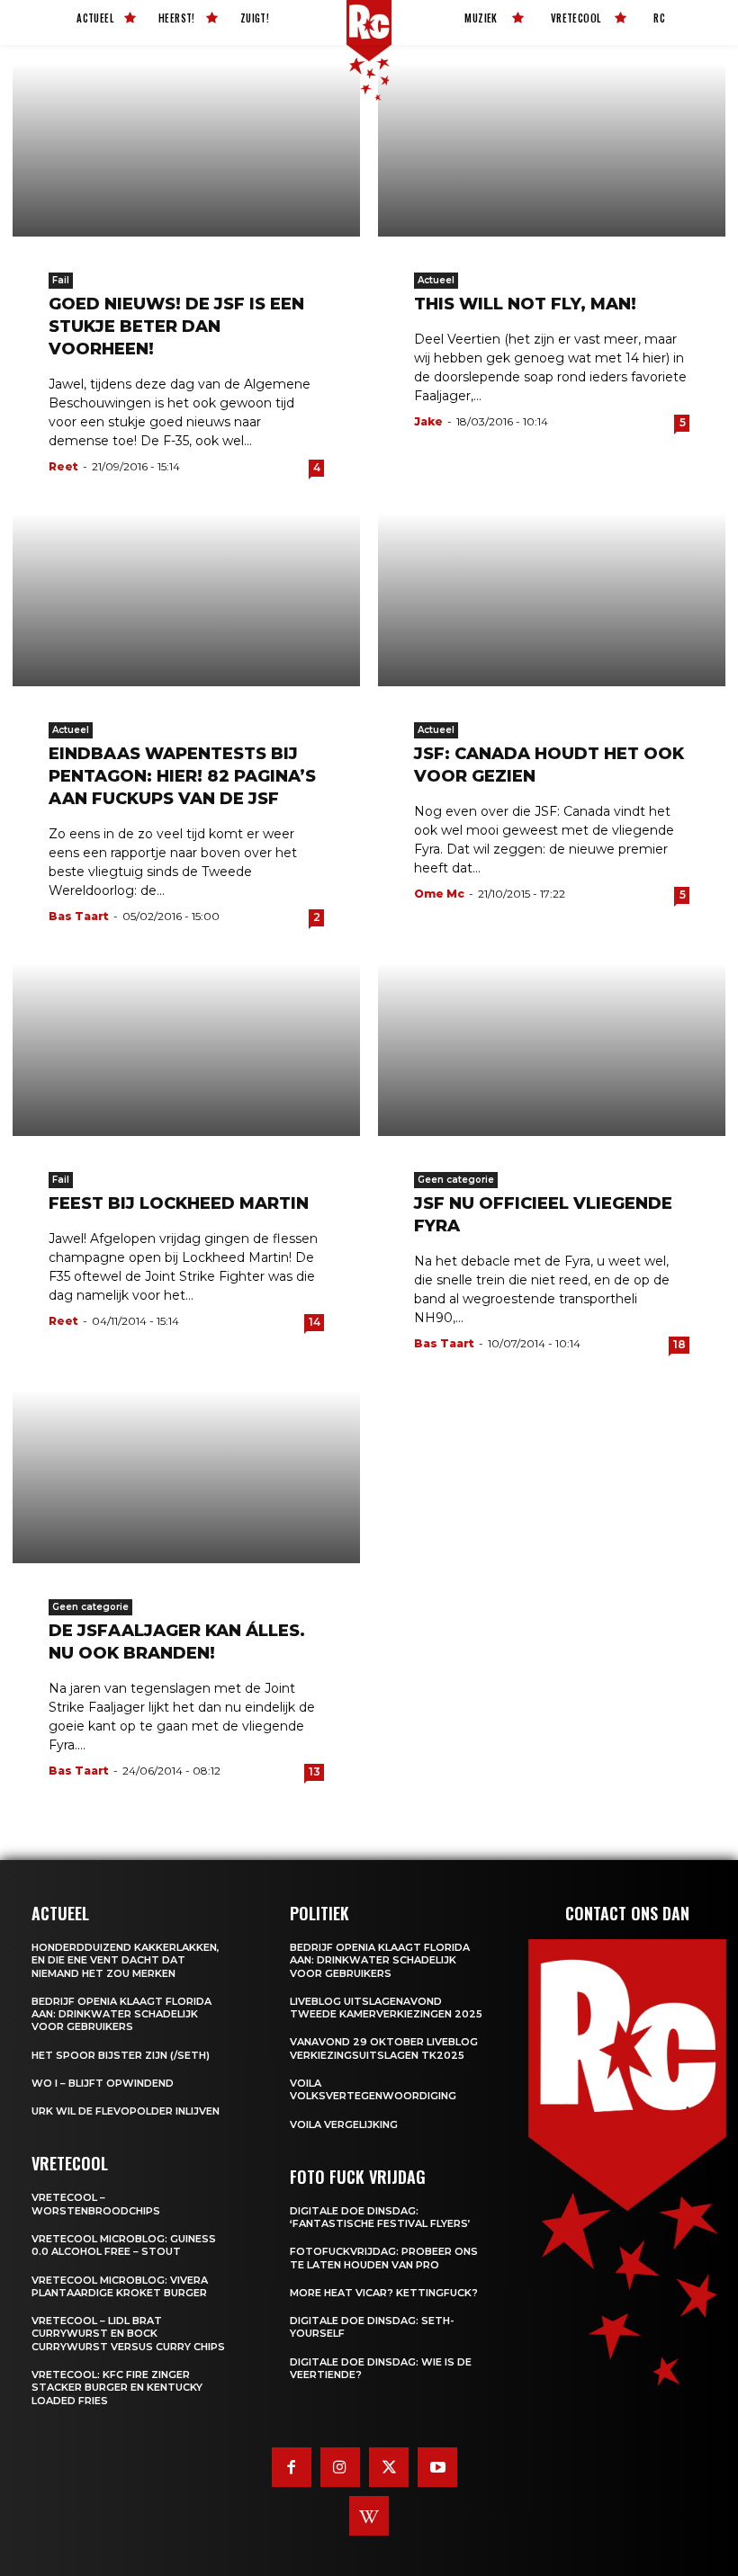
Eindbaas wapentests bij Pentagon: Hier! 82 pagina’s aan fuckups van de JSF (182, 776)
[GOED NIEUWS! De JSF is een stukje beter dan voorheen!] (186, 150)
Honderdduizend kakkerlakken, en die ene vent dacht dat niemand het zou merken (126, 1960)
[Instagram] (340, 2467)
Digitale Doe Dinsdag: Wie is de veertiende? (381, 2368)
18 (679, 1344)
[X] (389, 2467)
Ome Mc (439, 894)
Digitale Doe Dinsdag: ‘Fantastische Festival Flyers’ (380, 2217)
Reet (63, 466)
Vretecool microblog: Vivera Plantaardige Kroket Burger (120, 2286)
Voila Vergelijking (344, 2124)
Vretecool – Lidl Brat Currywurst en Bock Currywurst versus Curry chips (128, 2334)
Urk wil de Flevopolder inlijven (126, 2111)
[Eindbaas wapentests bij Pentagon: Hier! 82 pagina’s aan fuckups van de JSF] (186, 599)
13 (315, 1771)
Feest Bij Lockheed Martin (179, 1203)
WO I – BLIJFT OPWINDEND (103, 2083)
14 (315, 1322)
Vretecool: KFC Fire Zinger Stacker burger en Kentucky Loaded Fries (117, 2388)
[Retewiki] (369, 2516)
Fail (61, 280)
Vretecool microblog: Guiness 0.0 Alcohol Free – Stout (124, 2245)
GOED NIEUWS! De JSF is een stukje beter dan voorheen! (176, 326)
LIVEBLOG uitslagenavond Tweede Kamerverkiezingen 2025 (386, 2008)
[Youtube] (437, 2467)
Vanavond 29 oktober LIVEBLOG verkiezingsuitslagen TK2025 (384, 2048)
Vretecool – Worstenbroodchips (96, 2204)
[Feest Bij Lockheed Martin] (186, 1049)
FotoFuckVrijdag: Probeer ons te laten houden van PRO (384, 2258)
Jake (428, 421)
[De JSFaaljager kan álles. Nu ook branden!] (186, 1476)
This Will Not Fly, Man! (525, 304)
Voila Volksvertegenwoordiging (373, 2089)
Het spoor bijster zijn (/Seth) (121, 2055)
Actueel (436, 280)
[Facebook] (292, 2467)
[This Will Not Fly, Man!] (552, 150)
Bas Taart (79, 916)
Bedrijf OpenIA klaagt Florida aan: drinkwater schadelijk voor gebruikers (121, 2014)
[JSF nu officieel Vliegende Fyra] (552, 1049)
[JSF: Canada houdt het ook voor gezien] (552, 599)
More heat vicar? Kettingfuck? (384, 2293)
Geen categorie (456, 1180)
